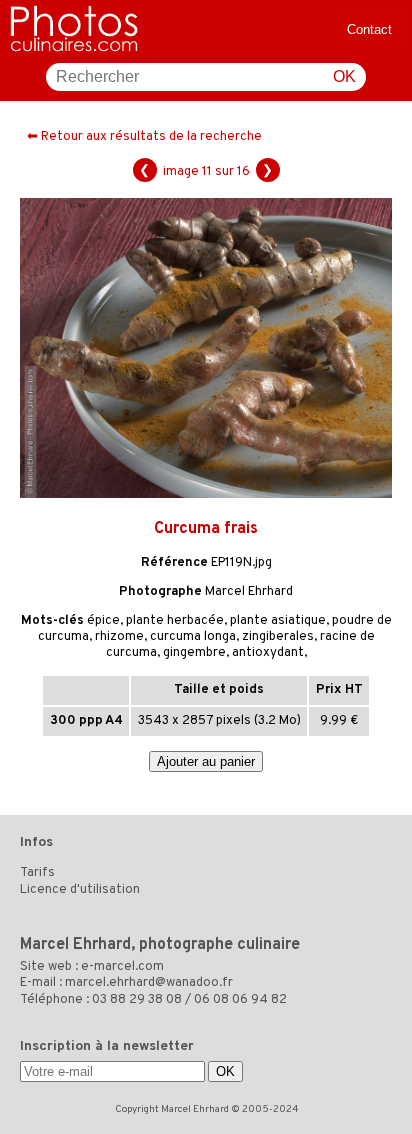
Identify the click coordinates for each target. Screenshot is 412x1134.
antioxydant (268, 653)
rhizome (119, 637)
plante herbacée (175, 621)
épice (103, 621)
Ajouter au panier (206, 761)
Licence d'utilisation (80, 890)
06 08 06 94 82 (240, 1000)
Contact (369, 29)
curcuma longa (193, 637)
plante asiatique (278, 621)
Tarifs (37, 873)
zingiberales (278, 637)
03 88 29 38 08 (137, 1000)
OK (344, 76)
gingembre (194, 653)
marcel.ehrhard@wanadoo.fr (149, 983)
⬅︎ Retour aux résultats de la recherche (144, 137)
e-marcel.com (122, 967)
